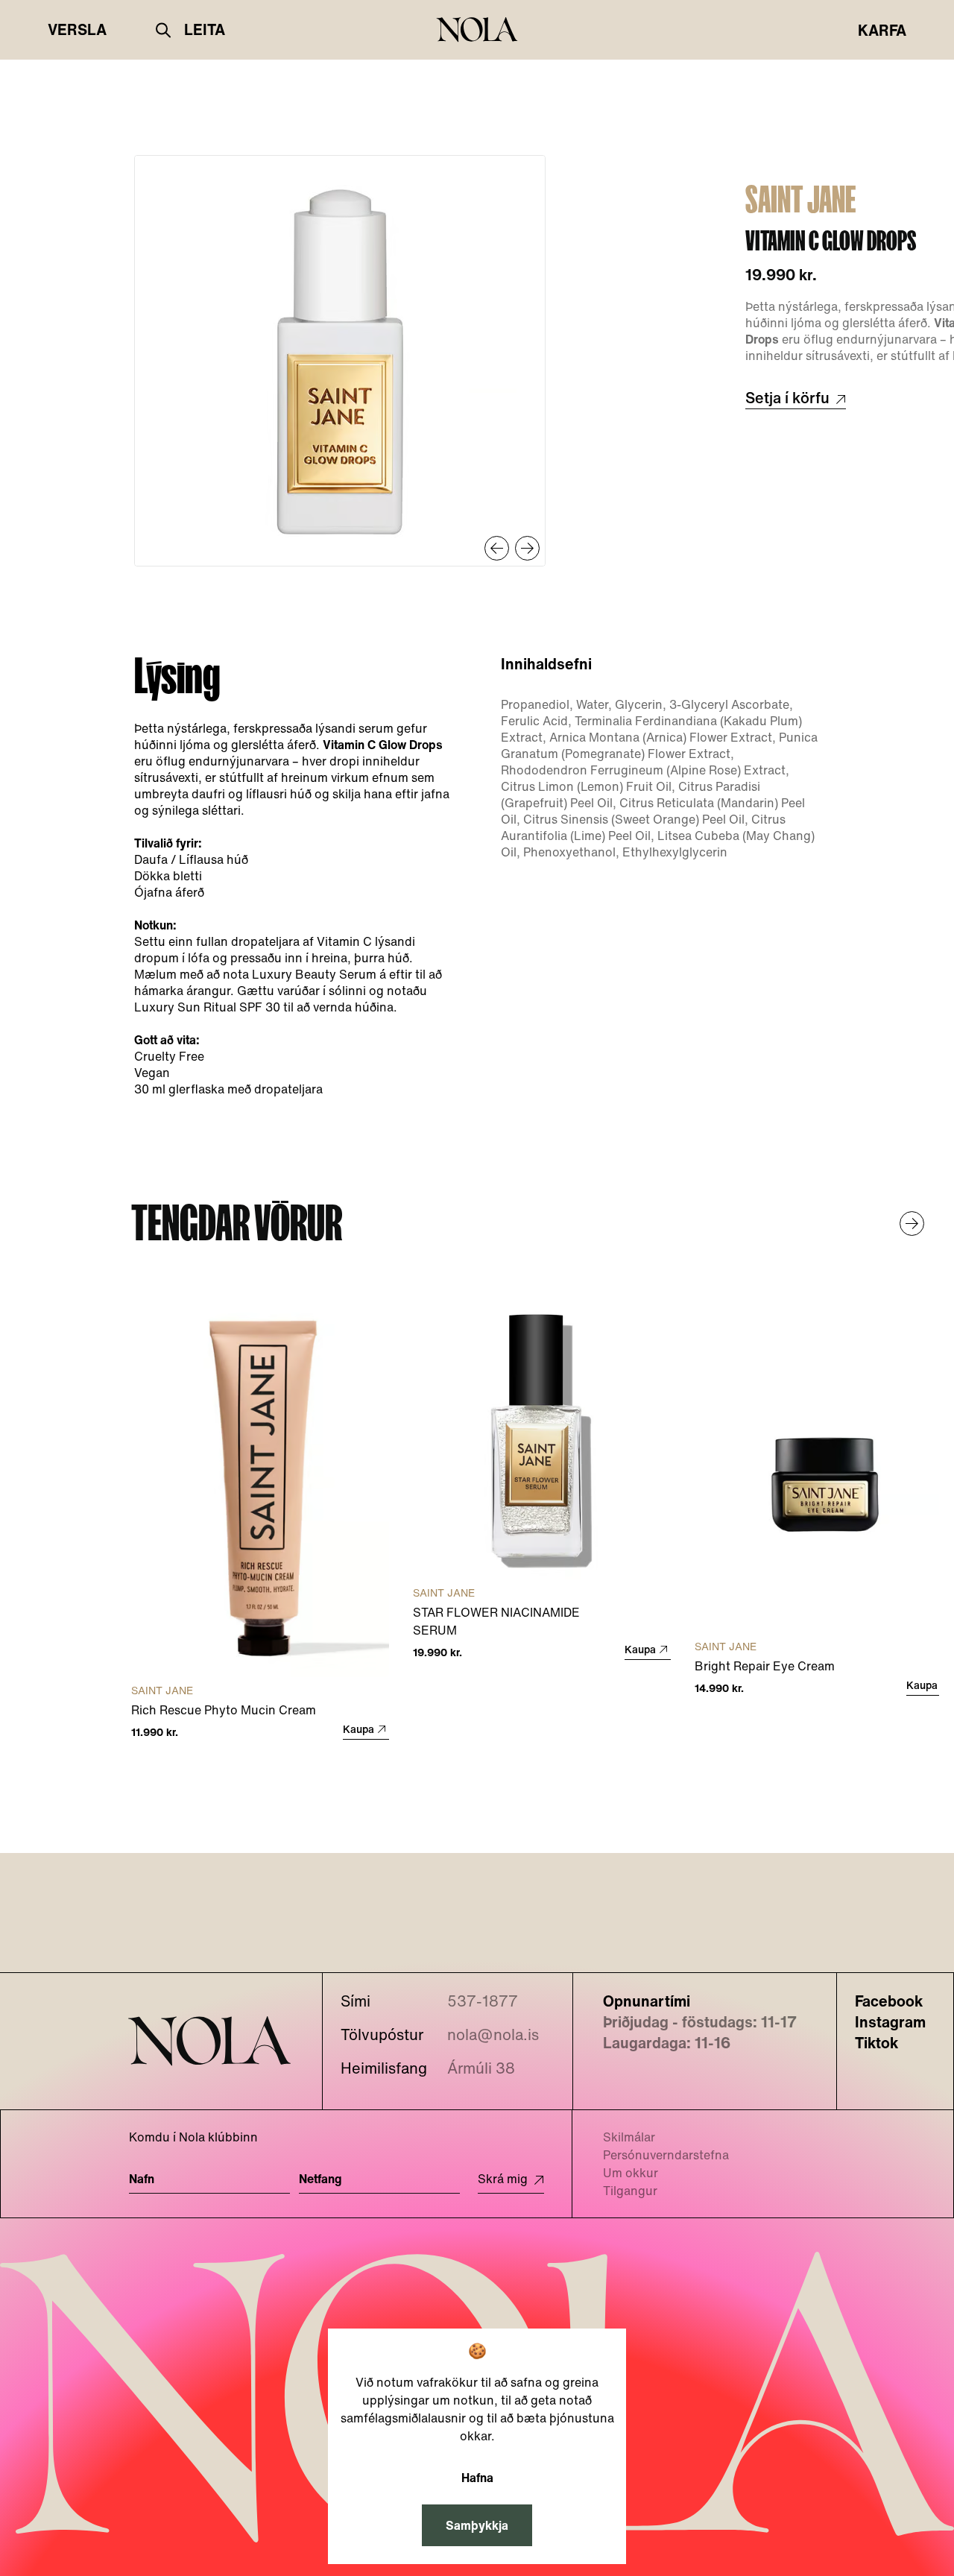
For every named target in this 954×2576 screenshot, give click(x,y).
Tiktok (876, 2043)
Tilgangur (630, 2191)
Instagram (890, 2022)
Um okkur (631, 2173)
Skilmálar (629, 2137)
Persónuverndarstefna (666, 2155)
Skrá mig (503, 2179)
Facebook (889, 2001)
